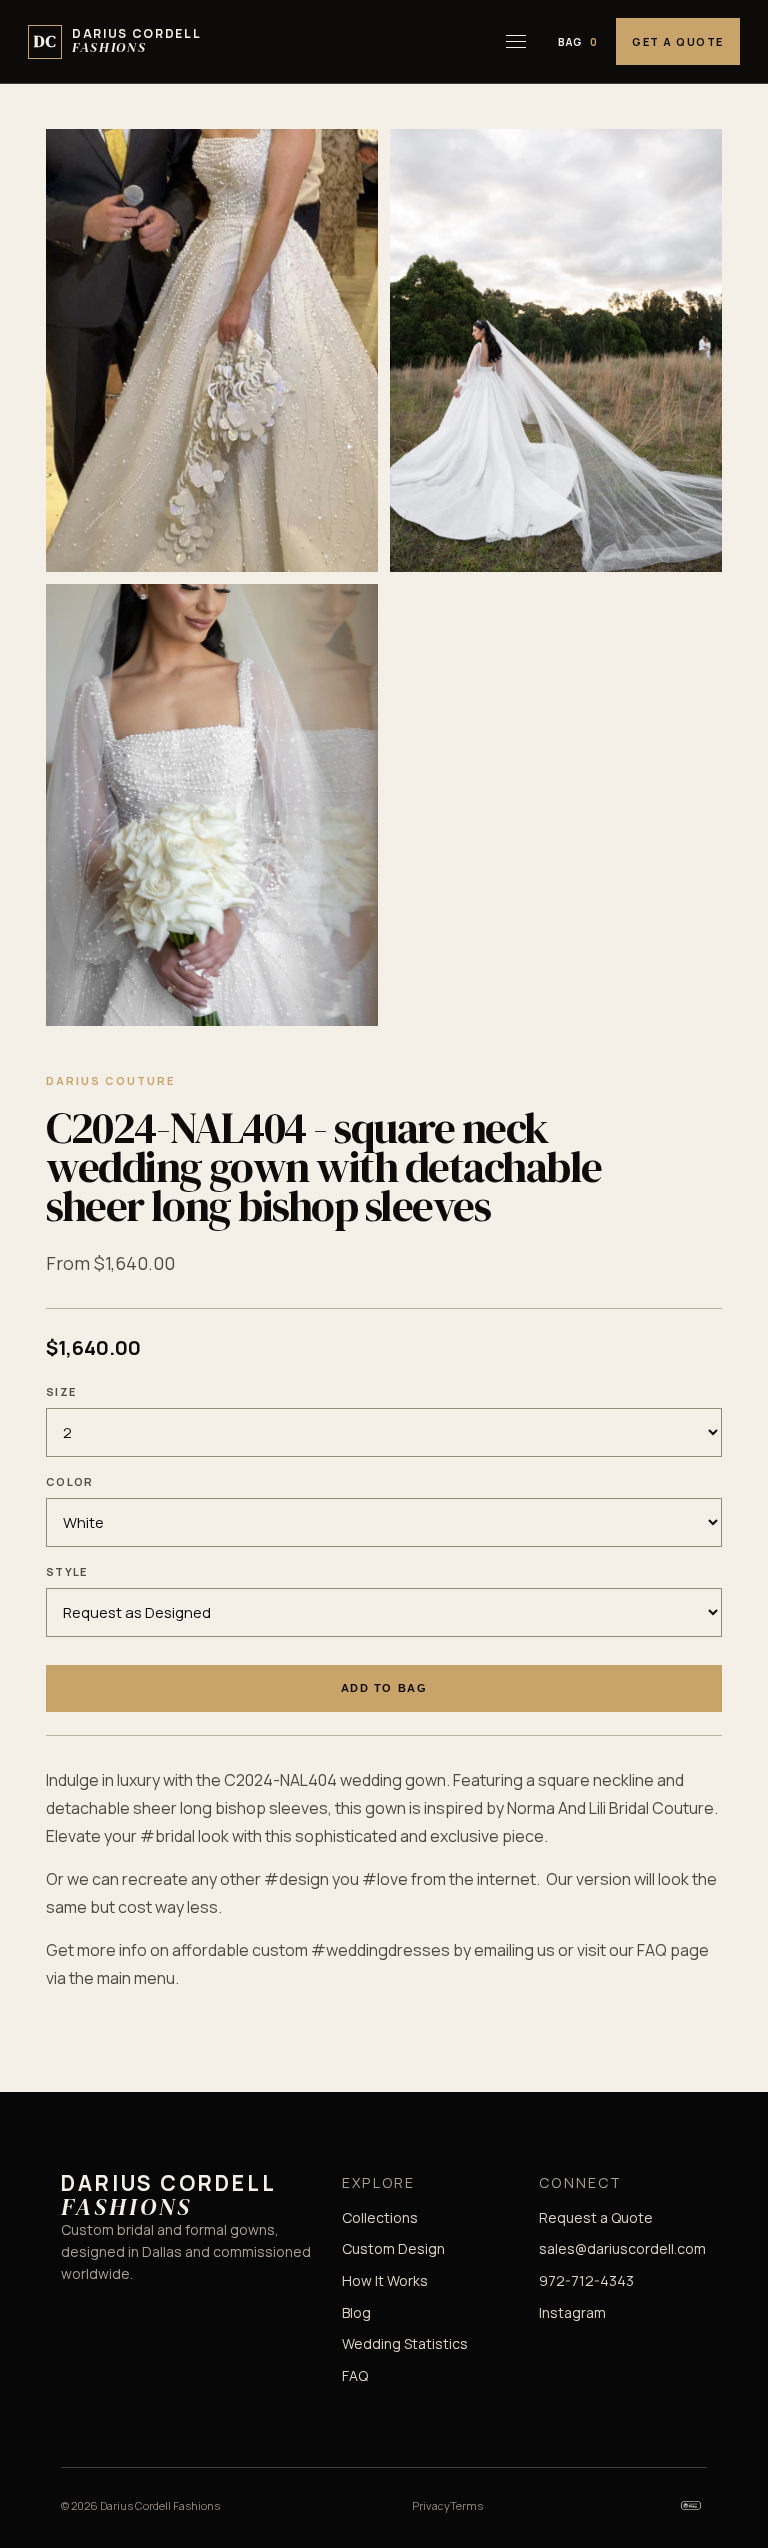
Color (70, 1481)
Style (67, 1571)
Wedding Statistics (405, 2343)
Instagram (572, 2312)
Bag (578, 42)
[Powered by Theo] (691, 2506)
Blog (356, 2312)
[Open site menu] (516, 42)
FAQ (355, 2375)
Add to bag (384, 1688)
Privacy (431, 2505)
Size (61, 1391)
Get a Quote (678, 41)
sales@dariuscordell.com (622, 2248)
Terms (466, 2505)
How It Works (385, 2280)
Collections (380, 2217)
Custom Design (393, 2248)
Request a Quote (596, 2217)
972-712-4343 (586, 2280)
